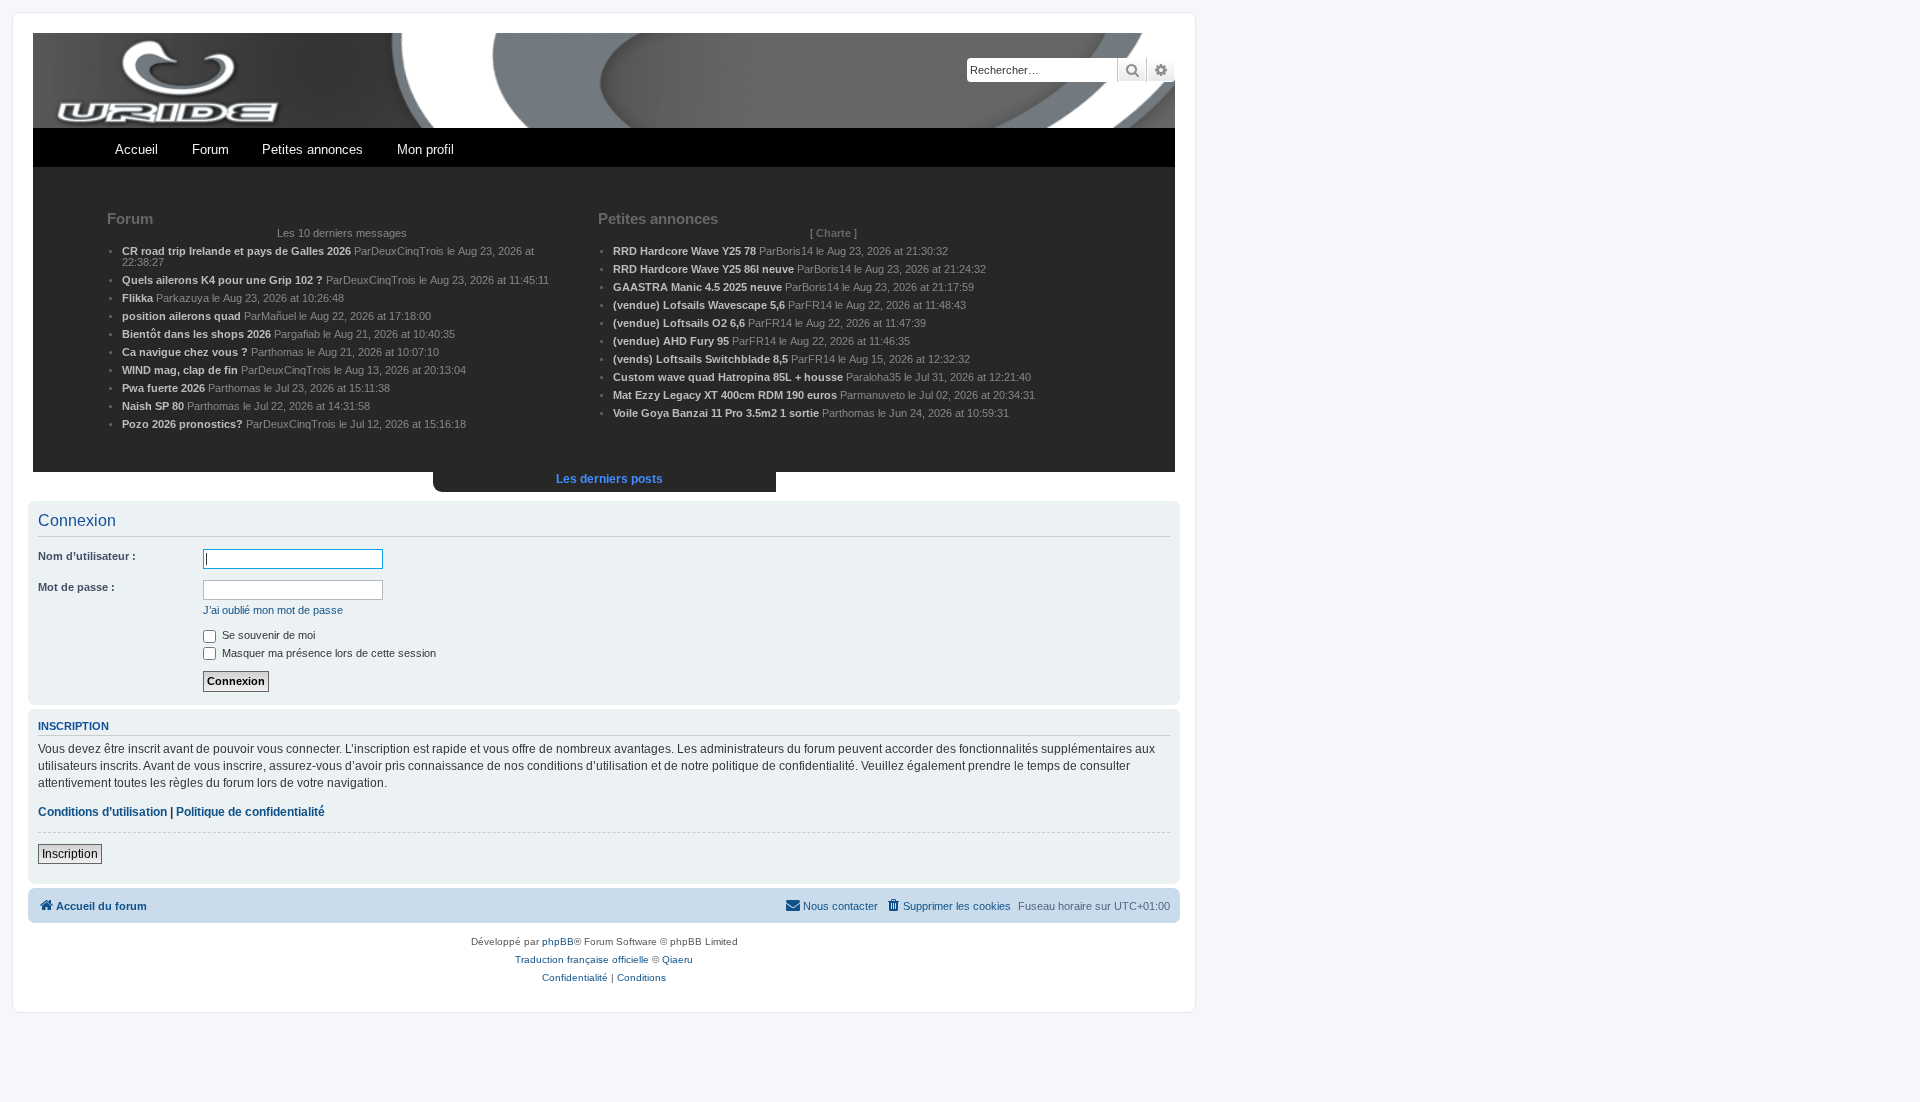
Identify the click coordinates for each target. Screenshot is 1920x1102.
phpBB (558, 941)
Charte (833, 233)
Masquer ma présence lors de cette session (327, 653)
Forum (210, 149)
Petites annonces (312, 149)
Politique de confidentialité (250, 812)
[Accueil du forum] (604, 81)
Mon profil (425, 149)
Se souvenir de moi (267, 635)
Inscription (70, 854)
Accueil (136, 149)
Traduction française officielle (582, 959)
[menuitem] (948, 906)
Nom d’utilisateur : (87, 556)
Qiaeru (677, 959)
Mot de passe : (76, 587)
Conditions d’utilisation (102, 812)
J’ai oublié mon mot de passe (273, 610)
